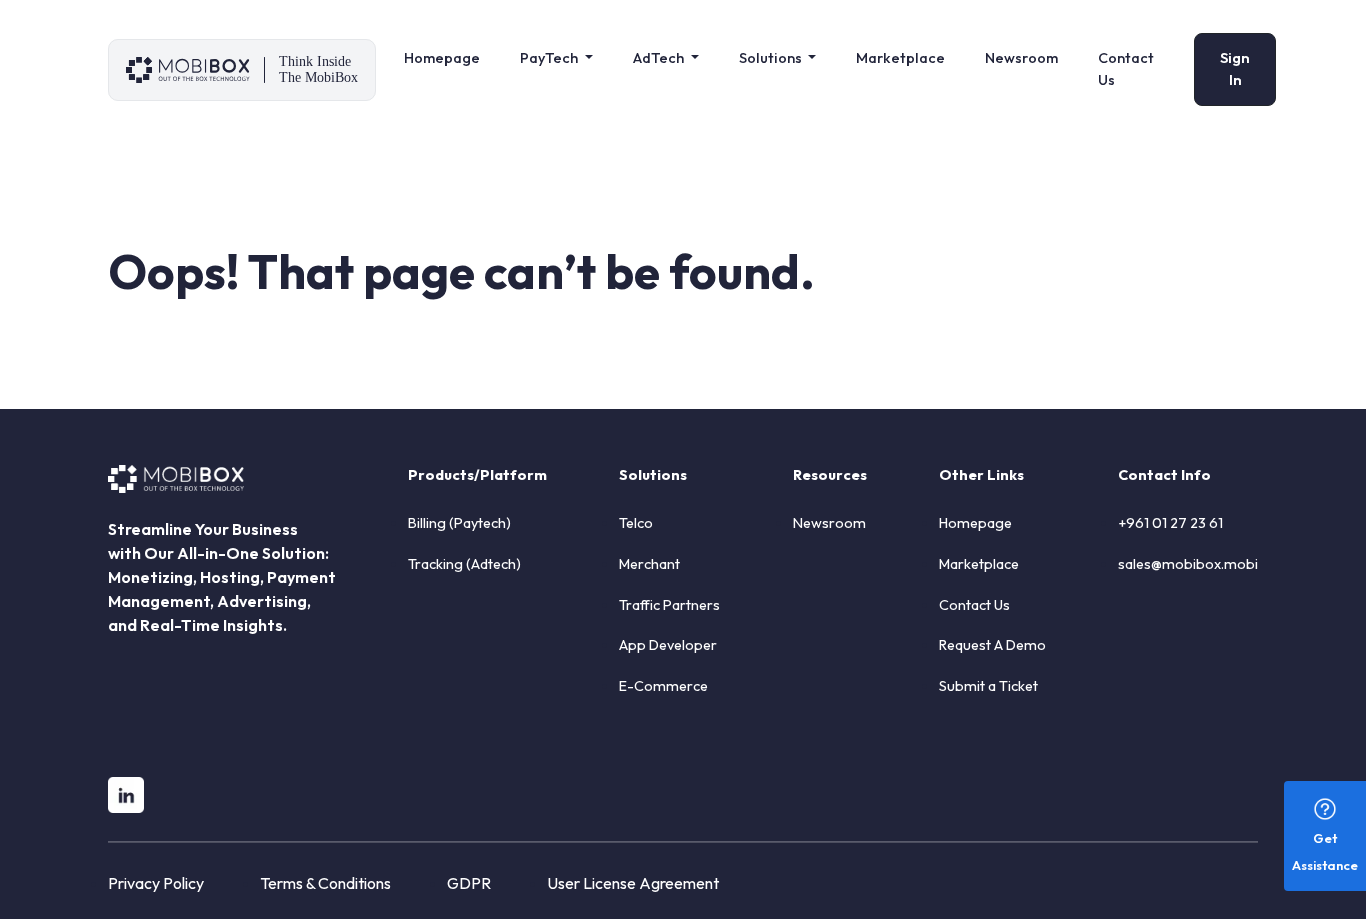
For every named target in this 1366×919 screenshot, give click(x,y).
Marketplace (900, 58)
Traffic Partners (669, 605)
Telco (636, 523)
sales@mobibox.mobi (1188, 564)
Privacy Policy (156, 883)
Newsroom (1021, 58)
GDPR (469, 883)
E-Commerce (663, 686)
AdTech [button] (660, 58)
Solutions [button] (772, 58)
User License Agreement (633, 883)
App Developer (668, 645)
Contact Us (1126, 69)
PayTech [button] (550, 58)
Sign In (1235, 69)
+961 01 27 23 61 (1170, 523)
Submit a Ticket (988, 686)
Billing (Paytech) (459, 523)
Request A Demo (992, 645)
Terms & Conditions (325, 883)
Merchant (649, 564)
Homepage (442, 58)
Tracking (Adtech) (464, 564)
